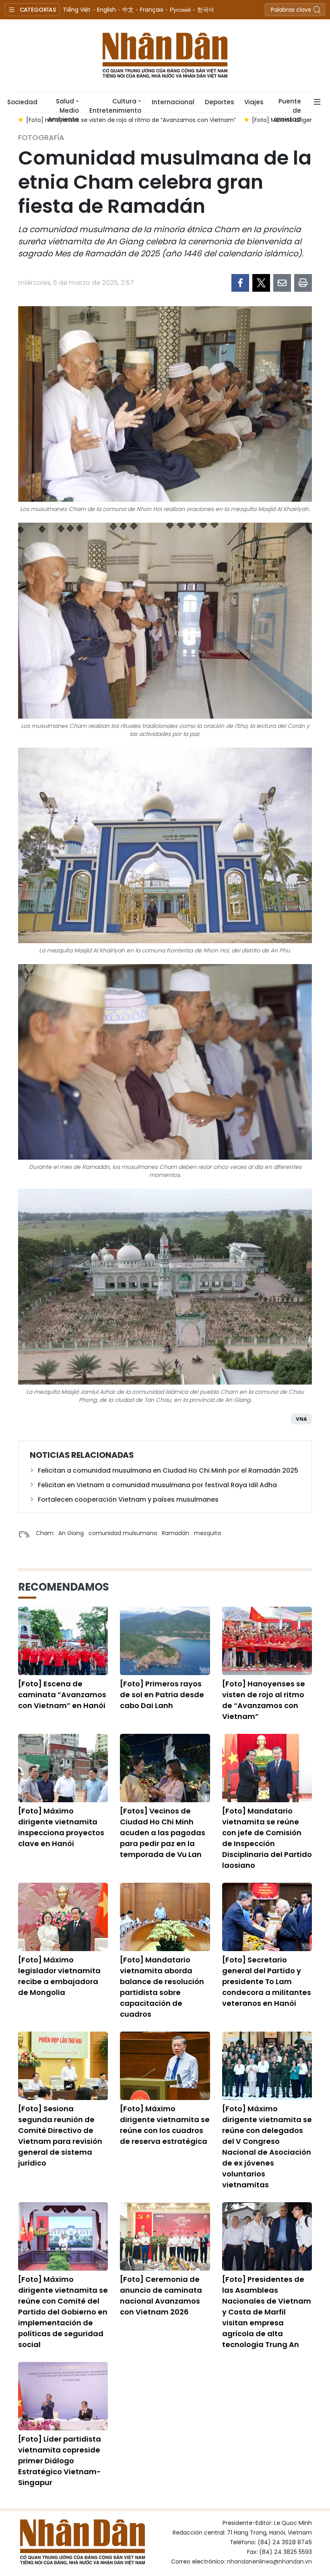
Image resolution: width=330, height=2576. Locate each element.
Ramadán (175, 1533)
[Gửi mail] (282, 283)
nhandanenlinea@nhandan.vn (269, 2562)
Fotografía (41, 137)
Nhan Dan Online (165, 56)
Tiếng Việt (77, 10)
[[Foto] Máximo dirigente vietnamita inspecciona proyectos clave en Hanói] (63, 1768)
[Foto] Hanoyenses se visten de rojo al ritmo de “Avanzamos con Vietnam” (264, 1700)
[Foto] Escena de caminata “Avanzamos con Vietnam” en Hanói (62, 1695)
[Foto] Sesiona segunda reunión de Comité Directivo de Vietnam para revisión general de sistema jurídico (60, 2136)
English (106, 10)
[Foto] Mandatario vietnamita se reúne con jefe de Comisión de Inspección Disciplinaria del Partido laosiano (267, 1838)
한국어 (206, 10)
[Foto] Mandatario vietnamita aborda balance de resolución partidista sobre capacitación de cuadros (162, 1987)
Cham (45, 1533)
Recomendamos (64, 1587)
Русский (180, 10)
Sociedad (22, 102)
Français (152, 10)
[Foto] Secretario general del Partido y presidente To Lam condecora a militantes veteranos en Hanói (267, 1981)
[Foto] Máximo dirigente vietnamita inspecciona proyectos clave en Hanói (61, 1827)
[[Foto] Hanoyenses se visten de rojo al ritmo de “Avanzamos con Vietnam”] (267, 1641)
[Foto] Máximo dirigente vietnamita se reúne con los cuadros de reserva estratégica (165, 2125)
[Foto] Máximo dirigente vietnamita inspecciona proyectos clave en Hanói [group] (131, 120)
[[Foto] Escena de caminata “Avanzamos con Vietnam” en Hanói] (63, 1641)
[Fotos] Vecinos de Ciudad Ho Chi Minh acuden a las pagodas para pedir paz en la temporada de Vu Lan (163, 1833)
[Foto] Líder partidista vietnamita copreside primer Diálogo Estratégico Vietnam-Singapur (60, 2461)
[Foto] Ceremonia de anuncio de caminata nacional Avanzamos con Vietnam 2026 (161, 2296)
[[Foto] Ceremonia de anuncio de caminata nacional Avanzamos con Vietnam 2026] (165, 2236)
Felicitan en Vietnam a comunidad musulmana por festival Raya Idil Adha (157, 1485)
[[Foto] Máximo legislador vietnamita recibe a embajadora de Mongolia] (63, 1917)
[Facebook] (240, 283)
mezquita (207, 1533)
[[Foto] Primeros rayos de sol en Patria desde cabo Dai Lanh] (165, 1641)
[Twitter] (261, 283)
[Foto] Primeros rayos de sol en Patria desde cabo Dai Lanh (162, 1695)
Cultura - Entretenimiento (115, 105)
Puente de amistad (287, 105)
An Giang (71, 1533)
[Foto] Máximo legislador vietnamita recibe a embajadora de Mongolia (59, 1976)
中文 (128, 10)
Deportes (219, 102)
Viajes (254, 102)
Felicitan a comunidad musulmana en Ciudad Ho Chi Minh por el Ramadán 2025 (168, 1470)
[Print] (303, 283)
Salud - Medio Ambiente (63, 105)
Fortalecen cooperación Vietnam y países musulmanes (128, 1499)
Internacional (173, 102)
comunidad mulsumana (123, 1533)
